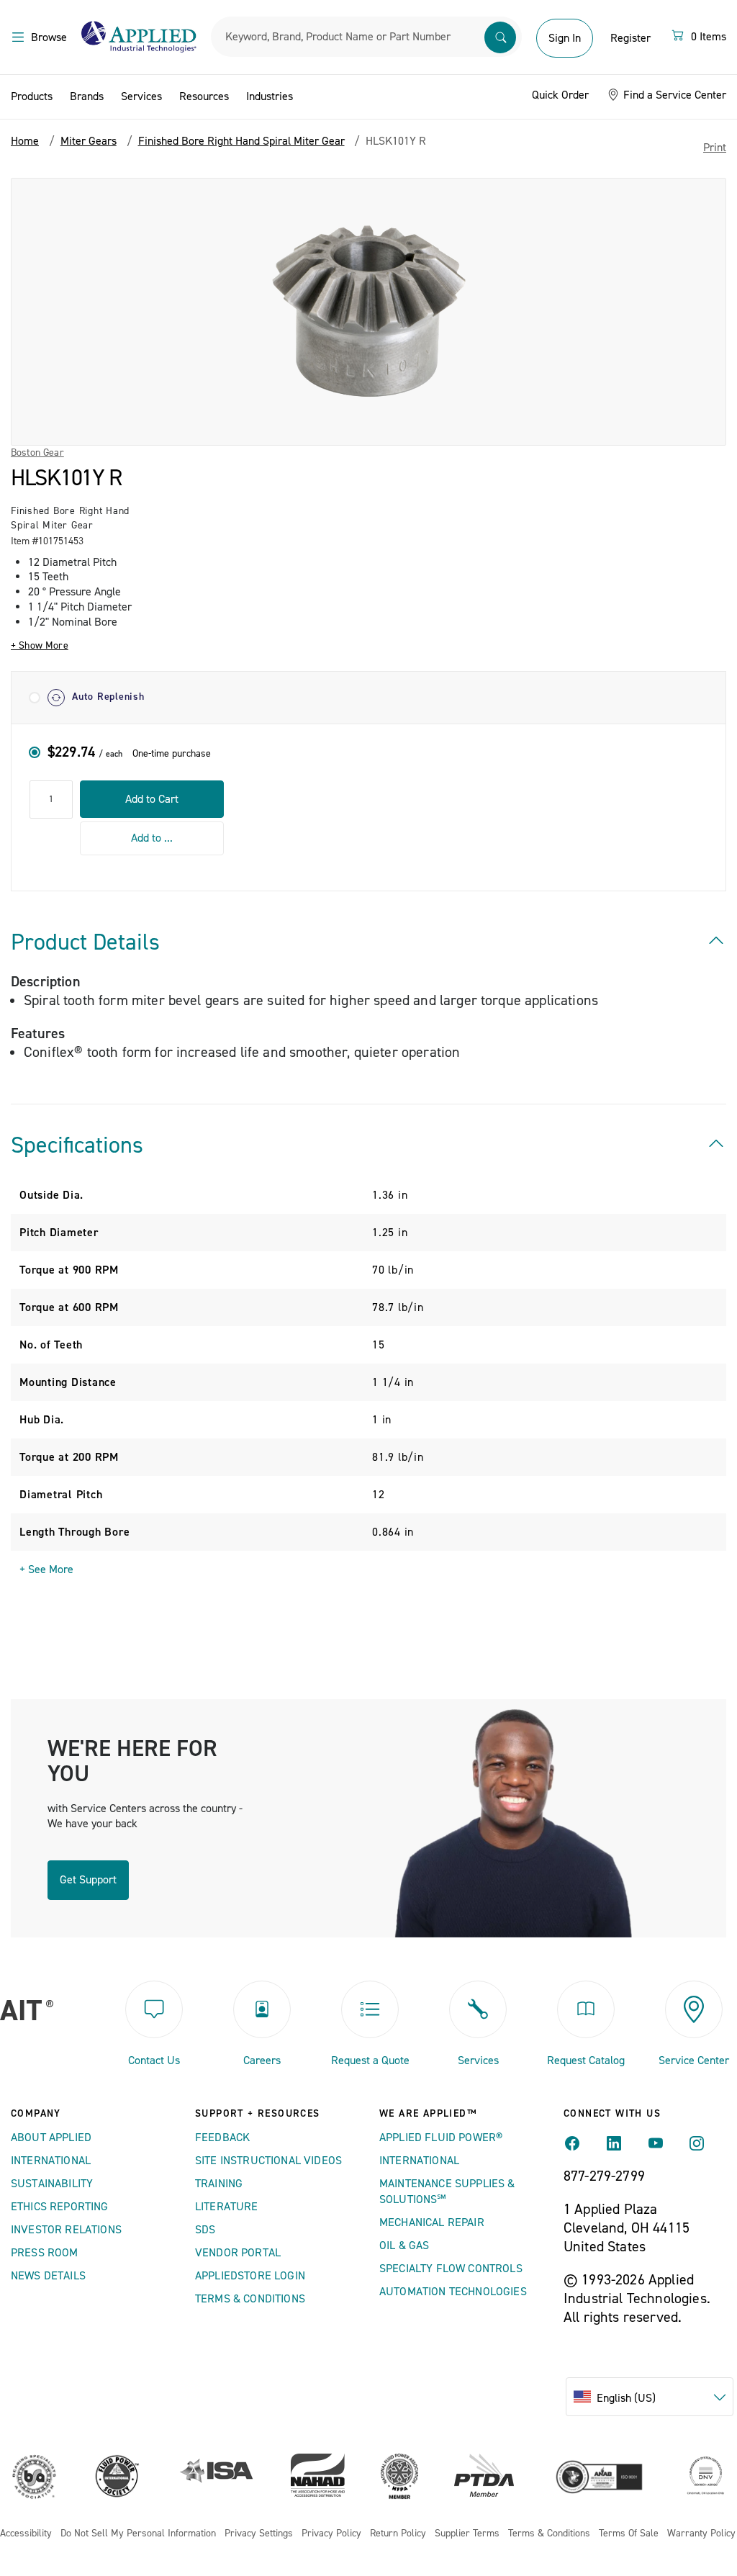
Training (219, 2184)
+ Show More (40, 646)
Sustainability (52, 2184)
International (51, 2161)
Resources (204, 96)
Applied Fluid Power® (441, 2138)
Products (32, 96)
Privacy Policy (331, 2534)
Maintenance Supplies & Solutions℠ (447, 2192)
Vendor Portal (238, 2253)
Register (630, 38)
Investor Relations (66, 2230)
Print (715, 148)
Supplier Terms (467, 2534)
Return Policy (398, 2534)
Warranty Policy (701, 2534)
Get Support (88, 1880)
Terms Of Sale (629, 2534)
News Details (48, 2276)
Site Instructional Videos (268, 2161)
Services (141, 96)
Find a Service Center (673, 95)
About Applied (51, 2138)
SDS (205, 2230)
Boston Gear (37, 453)
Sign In (565, 38)
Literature (227, 2207)
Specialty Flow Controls (451, 2269)
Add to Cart (152, 799)
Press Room (45, 2253)
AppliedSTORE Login (250, 2276)
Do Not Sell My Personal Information (138, 2534)
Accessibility (26, 2534)
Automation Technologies (453, 2292)
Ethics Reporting (60, 2207)
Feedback (222, 2138)
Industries (270, 96)
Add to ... (152, 838)
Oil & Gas (404, 2246)
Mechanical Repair (432, 2223)
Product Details (85, 942)
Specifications (77, 1145)
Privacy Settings (259, 2534)
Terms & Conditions (250, 2299)
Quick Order (560, 95)
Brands (87, 96)
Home (25, 141)
